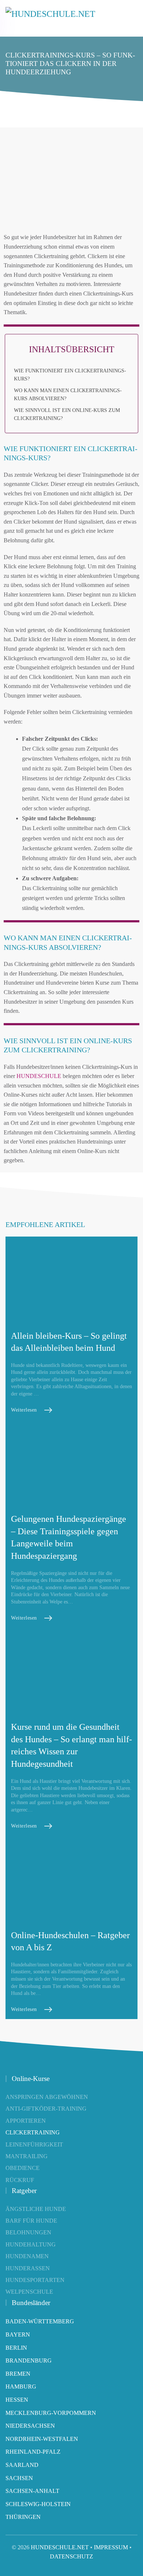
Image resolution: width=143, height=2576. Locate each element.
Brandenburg (29, 2361)
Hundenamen (27, 2256)
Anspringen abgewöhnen (47, 2097)
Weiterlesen (24, 1410)
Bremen (18, 2374)
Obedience (23, 2168)
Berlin (16, 2348)
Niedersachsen (30, 2426)
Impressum (111, 2547)
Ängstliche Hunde (36, 2209)
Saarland (22, 2465)
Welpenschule (29, 2292)
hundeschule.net (60, 2547)
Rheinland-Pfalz (33, 2452)
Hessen (17, 2400)
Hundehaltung (31, 2244)
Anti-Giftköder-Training (46, 2109)
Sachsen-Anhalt (32, 2491)
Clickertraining (33, 2132)
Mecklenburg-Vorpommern (51, 2413)
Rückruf (20, 2180)
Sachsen (19, 2478)
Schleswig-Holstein (38, 2504)
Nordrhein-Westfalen (42, 2439)
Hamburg (21, 2387)
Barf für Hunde (31, 2221)
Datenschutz (71, 2556)
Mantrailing (27, 2156)
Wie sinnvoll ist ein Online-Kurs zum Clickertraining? (67, 414)
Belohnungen (28, 2232)
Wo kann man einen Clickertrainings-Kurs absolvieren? (68, 395)
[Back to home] (51, 18)
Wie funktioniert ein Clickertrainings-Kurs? (70, 375)
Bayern (18, 2335)
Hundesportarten (35, 2280)
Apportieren (26, 2121)
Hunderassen (28, 2268)
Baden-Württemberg (40, 2321)
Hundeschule (39, 1076)
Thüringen (23, 2517)
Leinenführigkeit (34, 2144)
